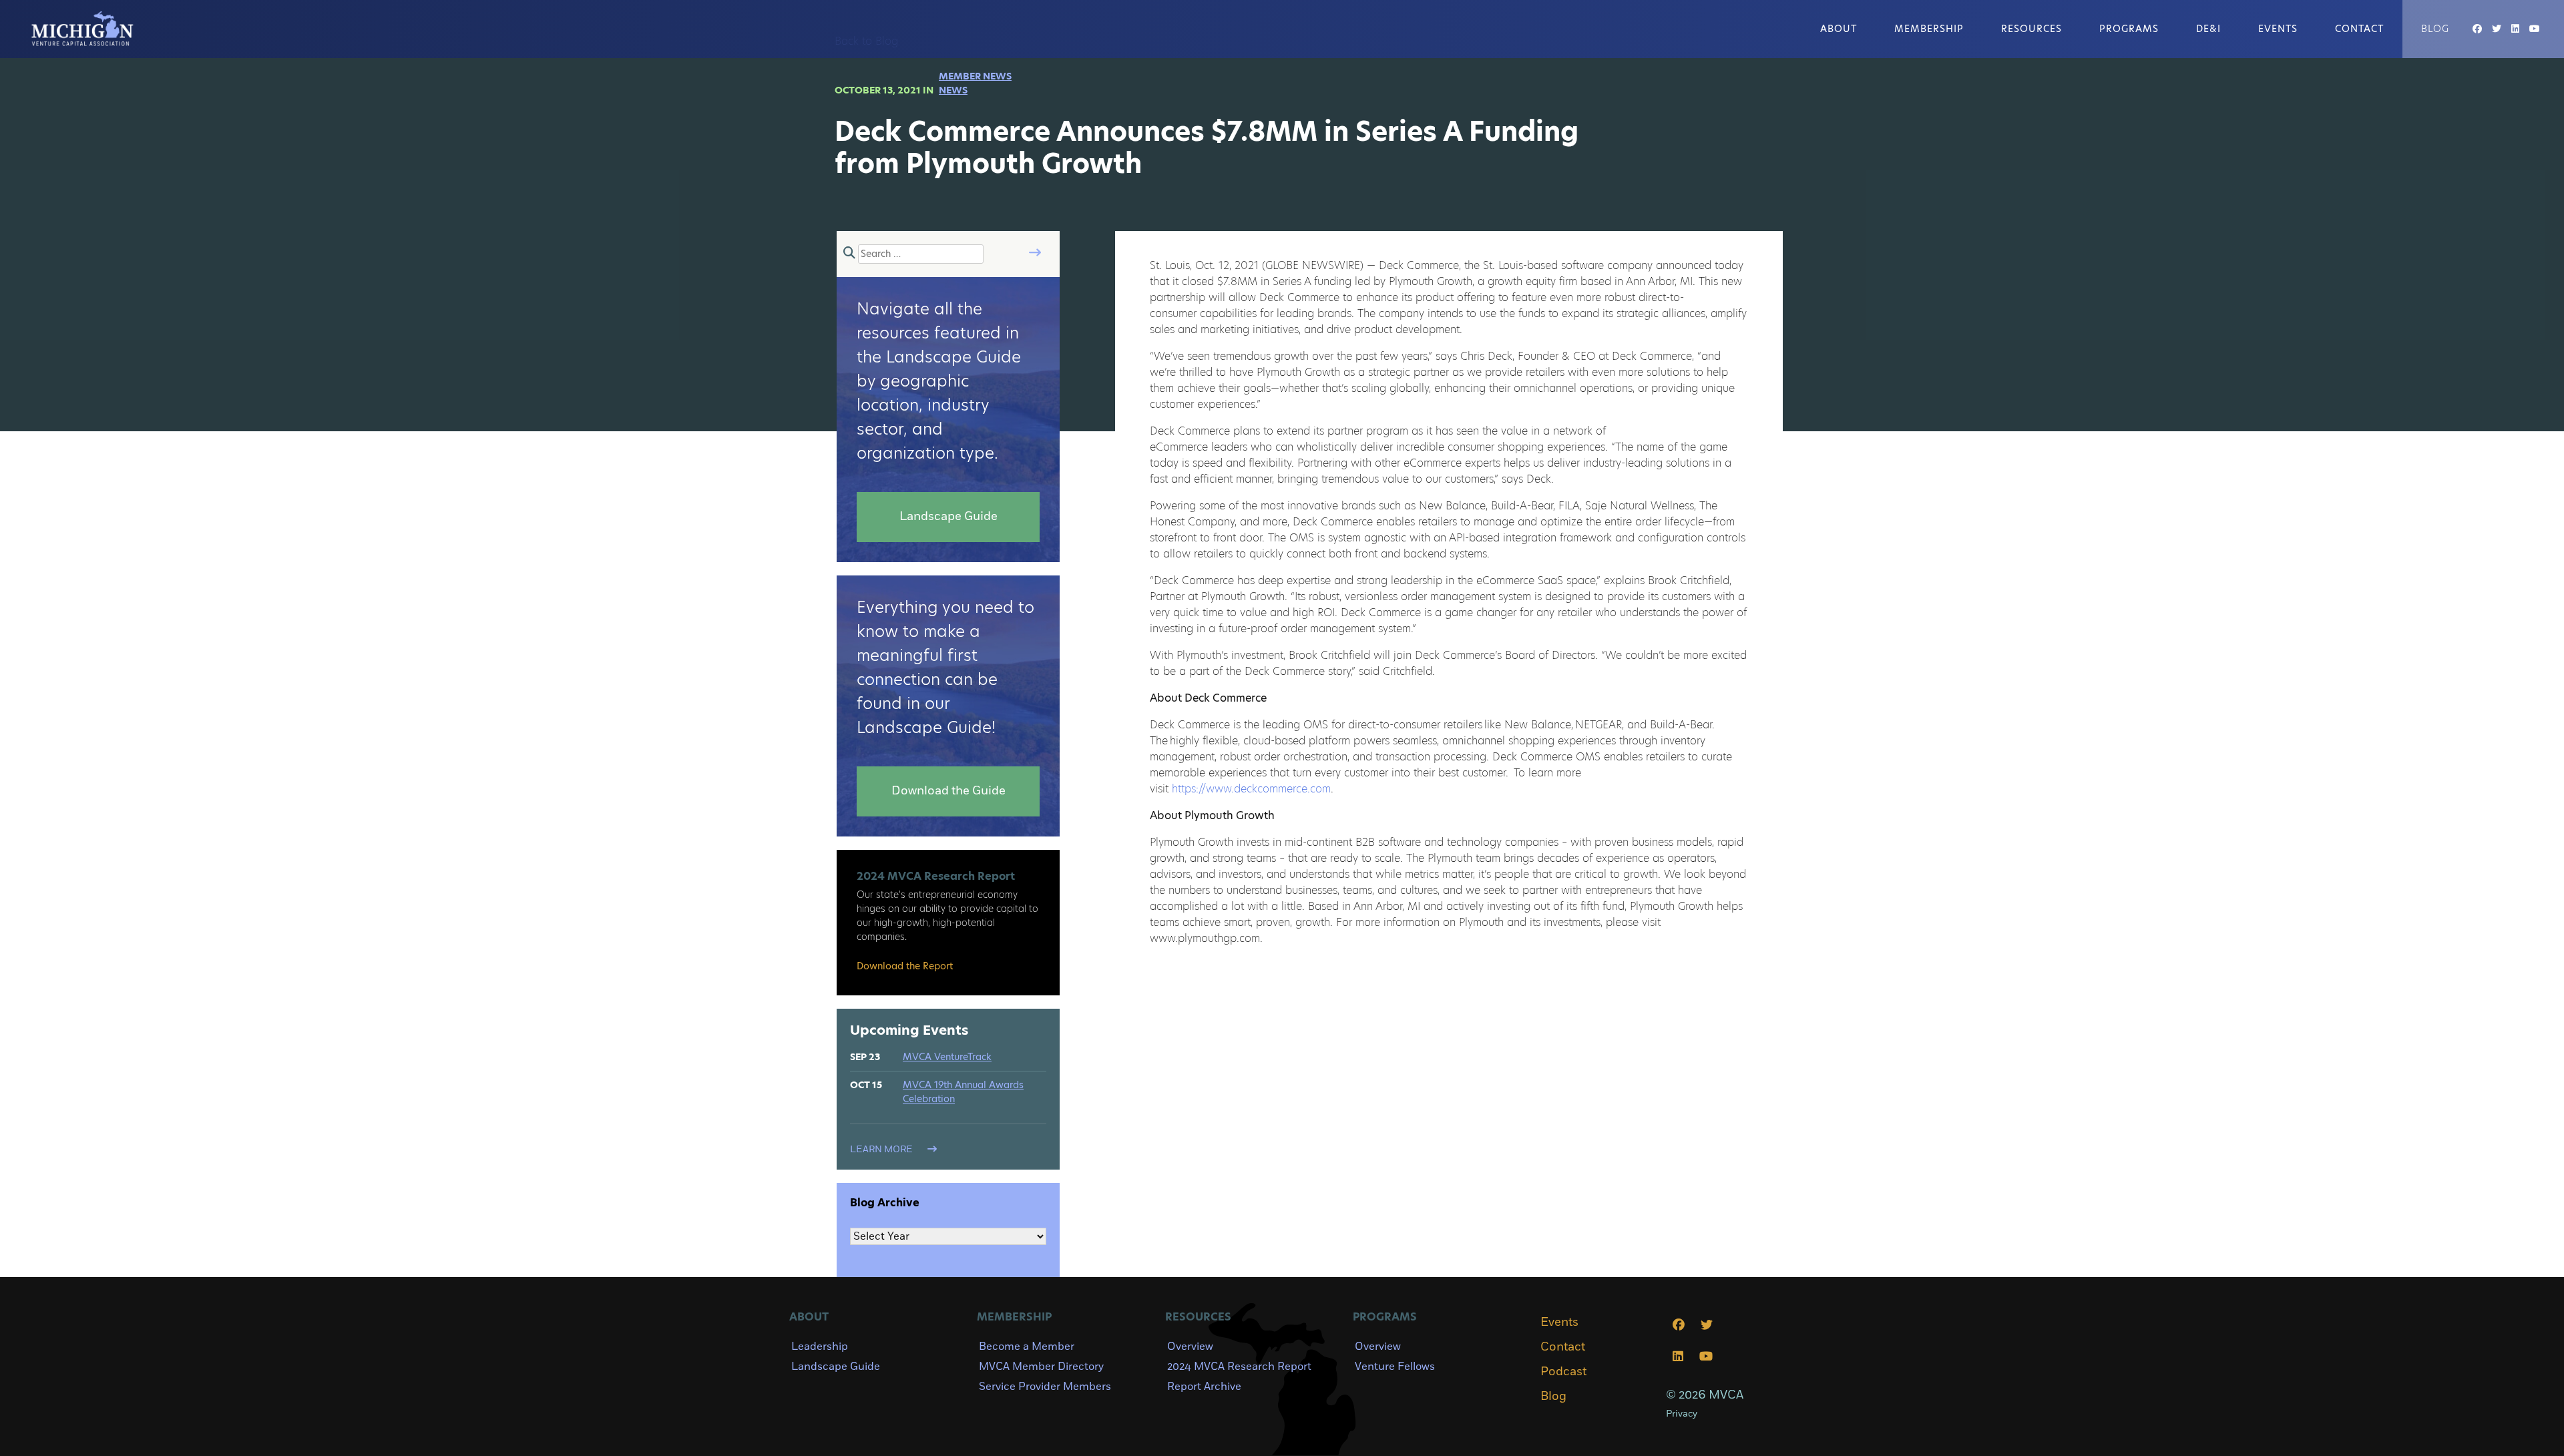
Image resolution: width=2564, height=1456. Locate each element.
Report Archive (1204, 1387)
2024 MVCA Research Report (1239, 1367)
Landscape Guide (836, 1367)
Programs (2129, 29)
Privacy (1682, 1414)
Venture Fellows (1395, 1367)
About (1839, 29)
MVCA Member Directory (1041, 1367)
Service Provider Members (1045, 1387)
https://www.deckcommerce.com (1251, 789)
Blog (2435, 29)
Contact (2359, 29)
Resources (2032, 29)
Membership (1929, 29)
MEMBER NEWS (975, 76)
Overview (1190, 1347)
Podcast (1563, 1372)
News (953, 90)
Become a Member (1027, 1347)
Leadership (820, 1347)
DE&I (2208, 29)
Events (2278, 29)
